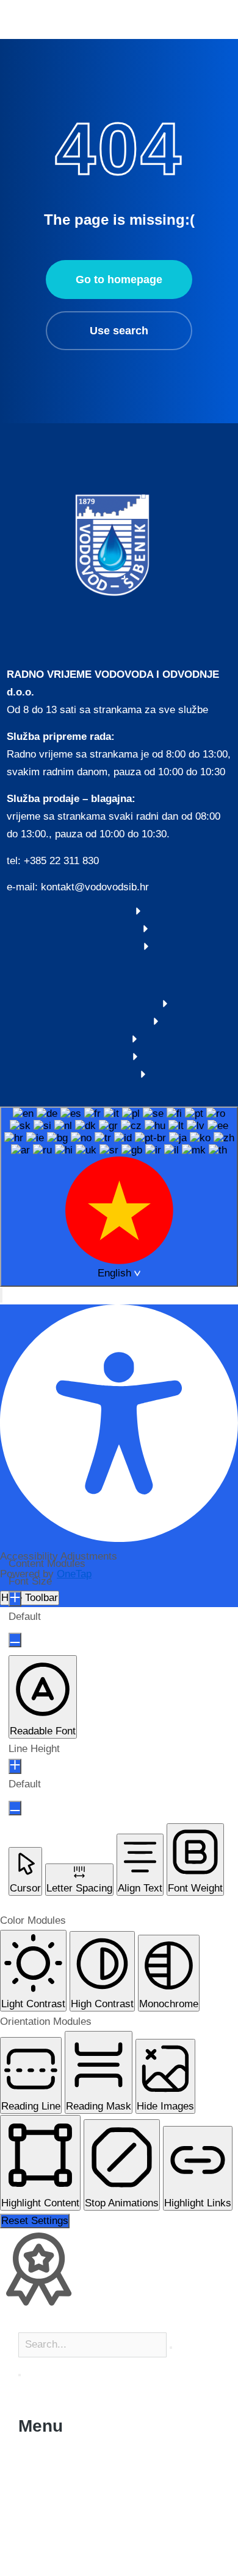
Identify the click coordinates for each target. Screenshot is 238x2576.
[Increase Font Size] (15, 1599)
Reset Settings (35, 2221)
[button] (1, 1295)
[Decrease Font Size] (15, 1640)
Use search (119, 331)
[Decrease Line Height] (15, 1808)
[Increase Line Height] (15, 1766)
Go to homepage (119, 280)
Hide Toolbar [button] (30, 1598)
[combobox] (119, 1197)
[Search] (20, 2375)
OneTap (74, 1574)
